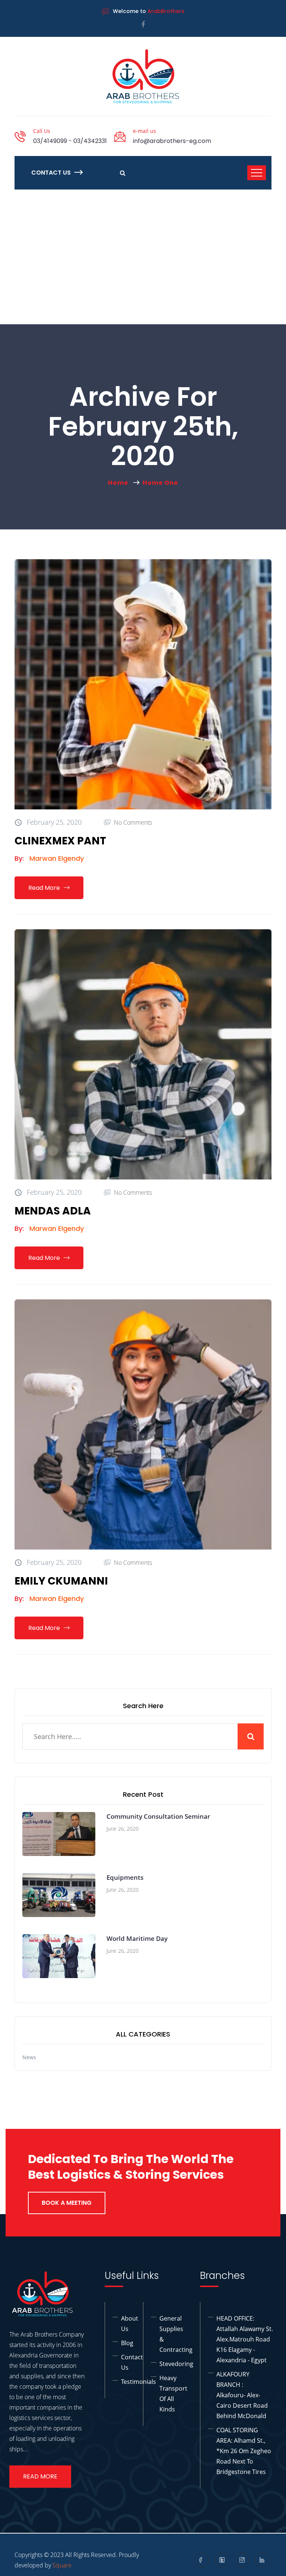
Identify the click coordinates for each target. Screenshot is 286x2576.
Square (62, 2565)
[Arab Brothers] (143, 76)
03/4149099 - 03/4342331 (70, 141)
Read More (44, 888)
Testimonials (139, 2382)
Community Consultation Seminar (158, 1816)
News (29, 2057)
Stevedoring (176, 2364)
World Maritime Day (137, 1938)
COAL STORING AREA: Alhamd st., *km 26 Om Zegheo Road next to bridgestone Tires (244, 2451)
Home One (160, 483)
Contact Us (51, 173)
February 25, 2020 (53, 822)
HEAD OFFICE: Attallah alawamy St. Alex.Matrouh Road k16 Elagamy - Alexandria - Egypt (245, 2339)
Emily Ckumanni (61, 1581)
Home (120, 483)
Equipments (125, 1877)
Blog (127, 2343)
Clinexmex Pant (60, 841)
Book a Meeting (67, 2203)
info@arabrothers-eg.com (172, 141)
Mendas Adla (53, 1211)
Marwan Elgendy (57, 858)
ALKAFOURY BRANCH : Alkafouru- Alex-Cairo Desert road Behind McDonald (242, 2395)
